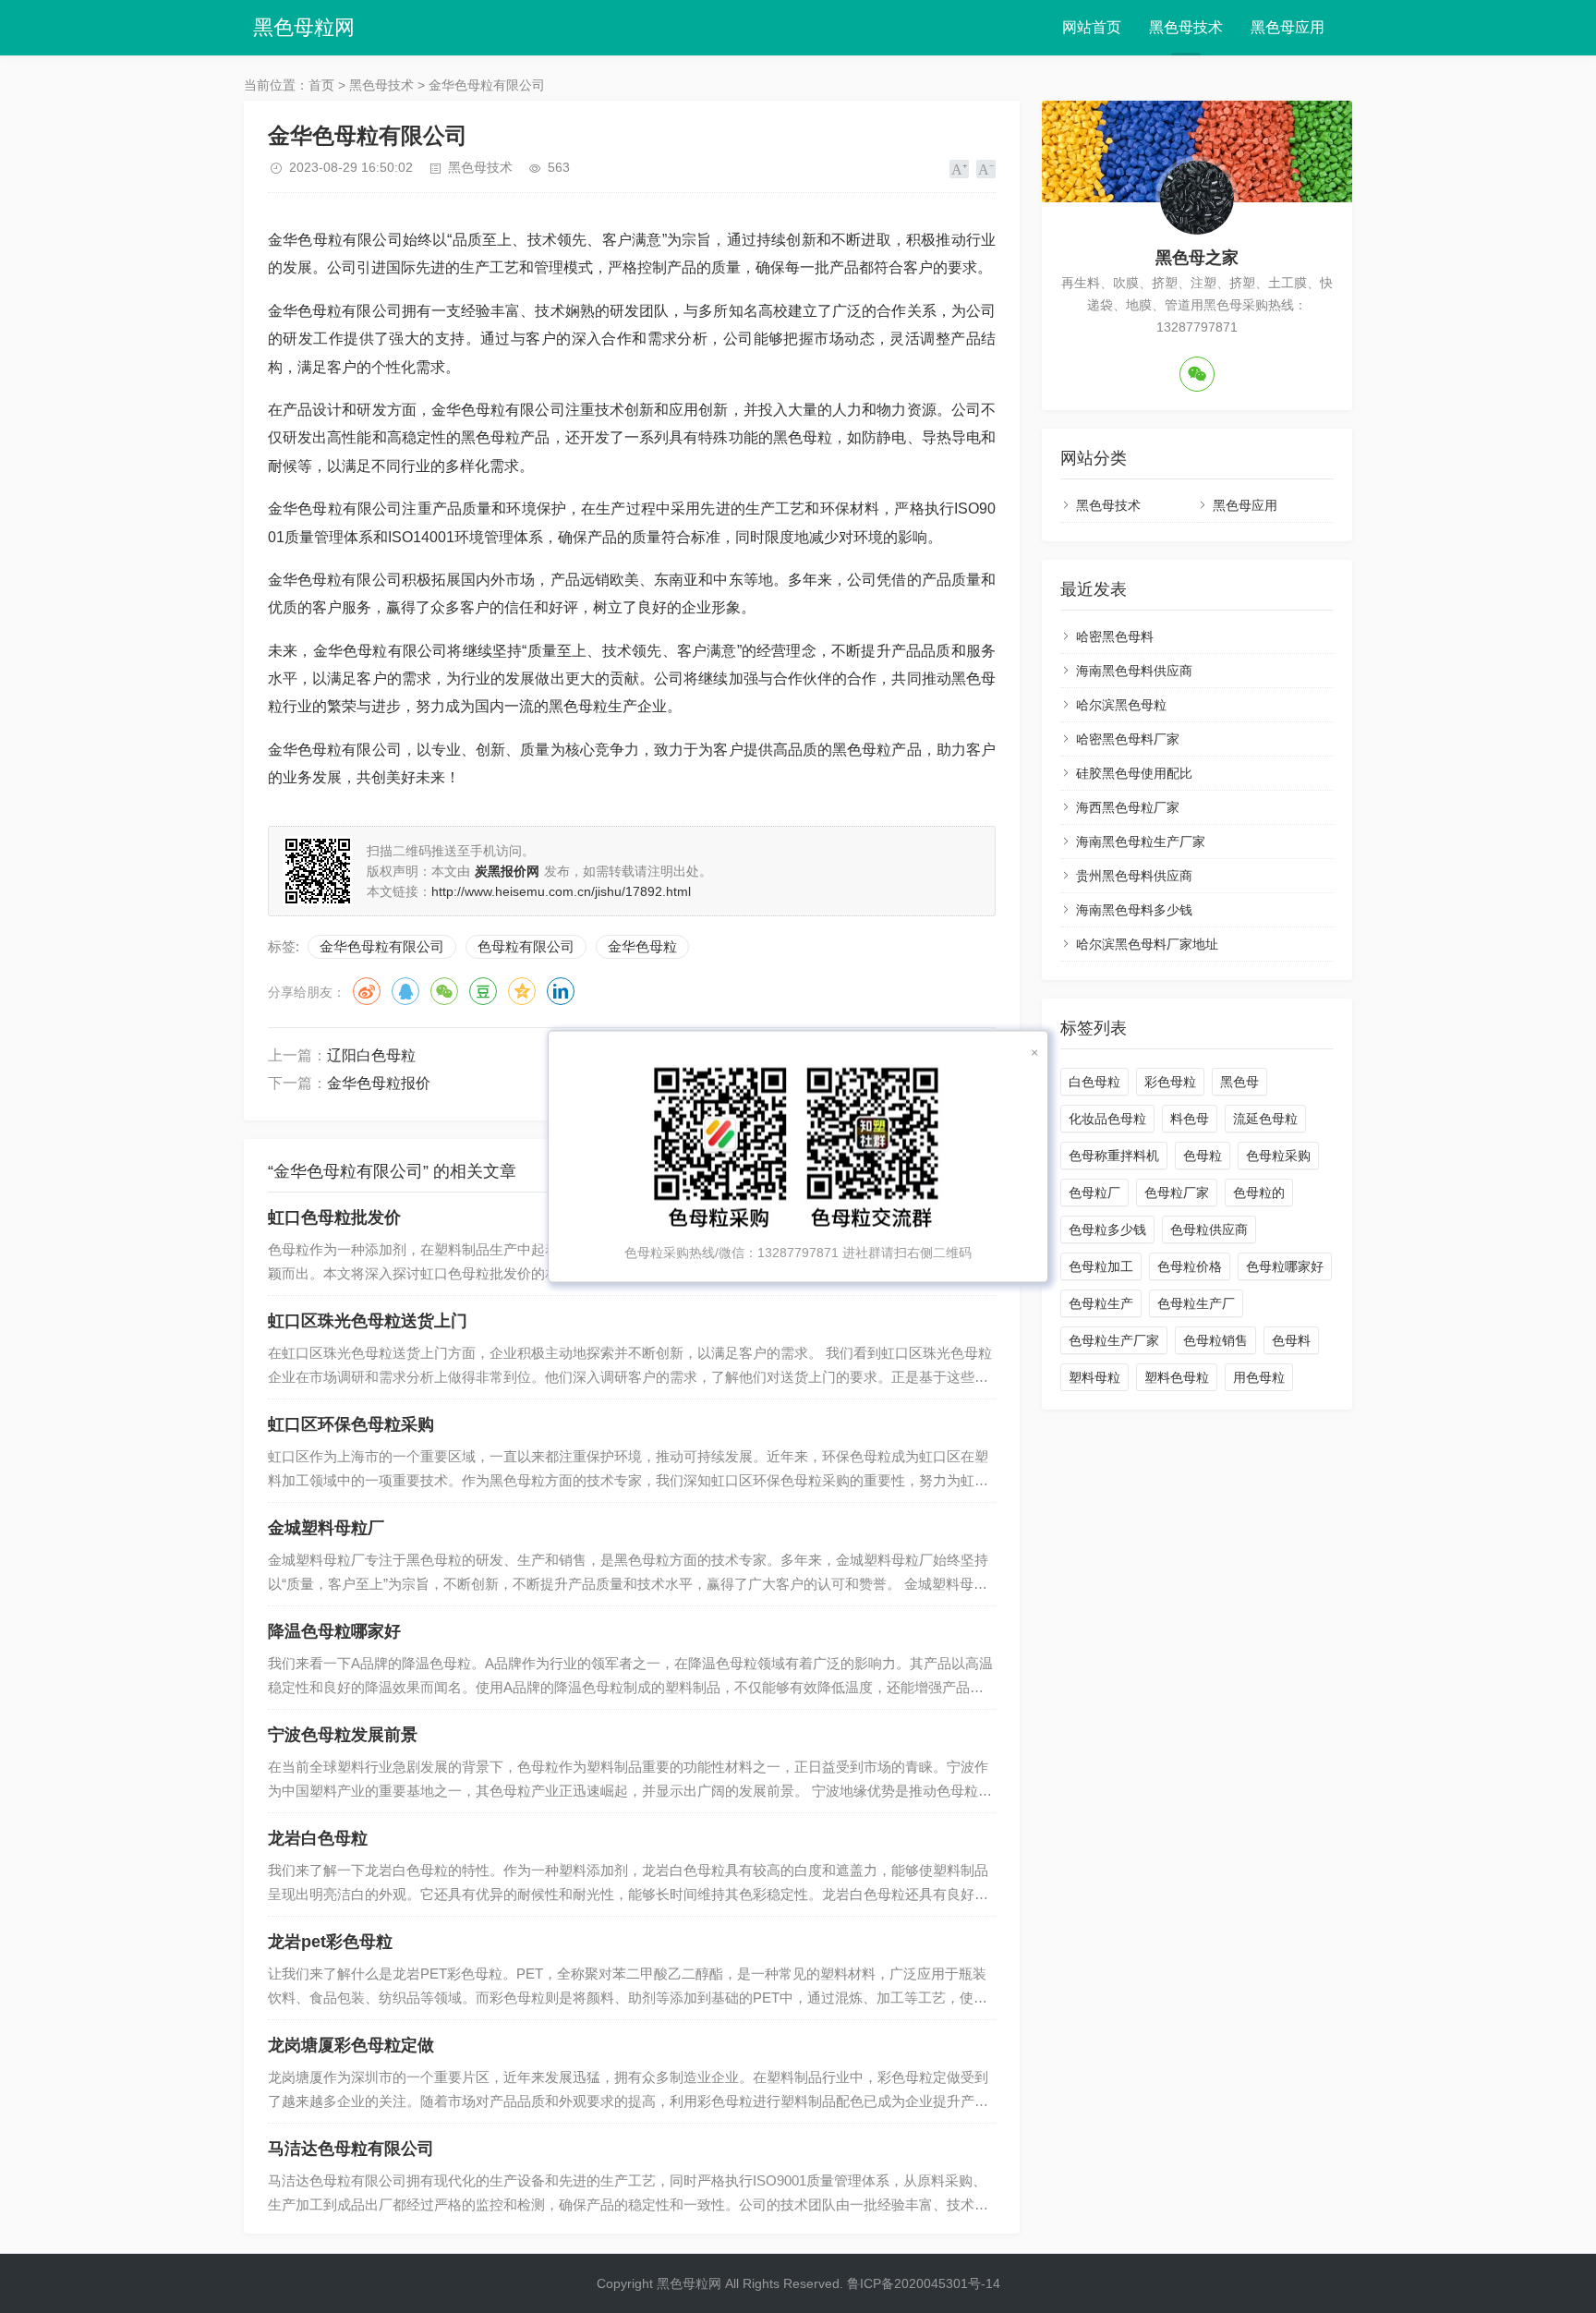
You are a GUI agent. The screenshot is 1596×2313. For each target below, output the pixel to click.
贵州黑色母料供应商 (1134, 876)
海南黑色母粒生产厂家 (1141, 842)
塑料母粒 (1094, 1377)
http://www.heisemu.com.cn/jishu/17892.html (561, 891)
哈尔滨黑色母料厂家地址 (1147, 944)
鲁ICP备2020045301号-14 (924, 2283)
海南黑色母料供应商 (1134, 671)
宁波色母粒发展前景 (343, 1735)
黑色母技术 (1186, 27)
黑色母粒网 (304, 27)
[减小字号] (986, 169)
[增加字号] (959, 169)
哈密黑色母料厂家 (1128, 739)
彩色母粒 (1170, 1082)
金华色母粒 (642, 946)
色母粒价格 (1190, 1266)
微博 (367, 991)
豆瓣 (483, 991)
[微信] (1197, 374)
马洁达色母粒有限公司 (351, 2149)
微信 (444, 991)
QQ (405, 991)
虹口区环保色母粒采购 (351, 1424)
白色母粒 (1094, 1082)
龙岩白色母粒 (318, 1838)
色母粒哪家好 (1285, 1266)
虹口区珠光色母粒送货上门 (368, 1321)
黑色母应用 (1288, 27)
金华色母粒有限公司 (382, 946)
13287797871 (798, 1253)
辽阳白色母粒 (371, 1055)
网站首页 (1092, 27)
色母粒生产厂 (1196, 1303)
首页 (321, 85)
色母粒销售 (1215, 1340)
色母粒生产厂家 (1114, 1340)
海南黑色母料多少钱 (1134, 910)
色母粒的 (1259, 1193)
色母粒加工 (1101, 1266)
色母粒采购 (1278, 1156)
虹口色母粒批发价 (334, 1217)
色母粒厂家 (1177, 1193)
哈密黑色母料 (1115, 636)
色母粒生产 (1101, 1303)
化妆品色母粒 (1107, 1119)
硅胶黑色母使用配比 (1134, 773)
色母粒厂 (1094, 1193)
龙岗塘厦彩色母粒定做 (351, 2045)
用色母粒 (1259, 1377)
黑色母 (1239, 1082)
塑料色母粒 (1177, 1377)
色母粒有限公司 (526, 946)
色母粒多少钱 (1107, 1229)
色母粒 (1203, 1156)
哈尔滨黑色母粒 (1121, 705)
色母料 (1291, 1340)
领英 (561, 991)
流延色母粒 (1265, 1119)
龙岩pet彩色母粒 (330, 1942)
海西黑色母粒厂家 (1128, 807)
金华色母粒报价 (379, 1083)
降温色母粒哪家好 (334, 1631)
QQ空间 (522, 991)
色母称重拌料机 (1114, 1156)
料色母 (1190, 1119)
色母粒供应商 (1209, 1229)
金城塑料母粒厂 (326, 1528)
